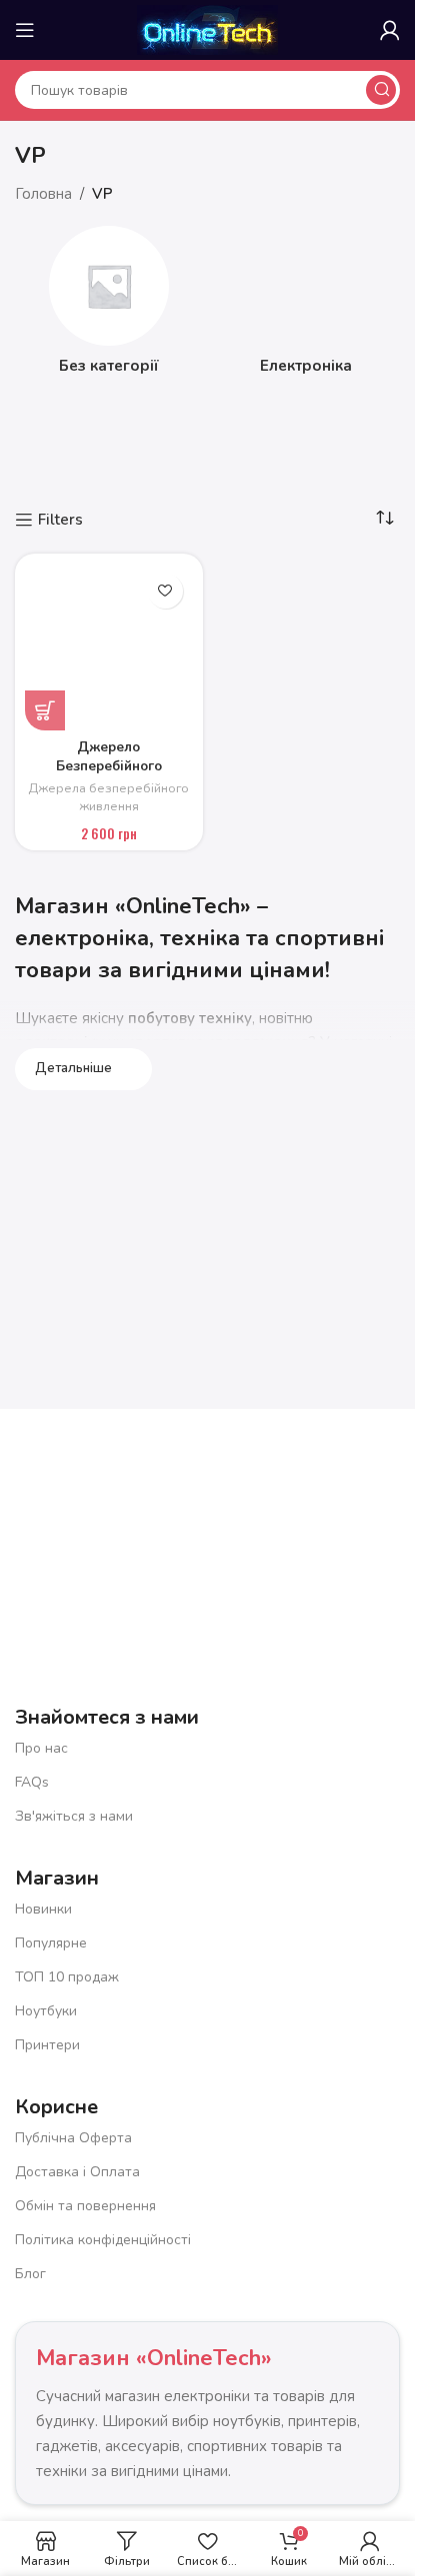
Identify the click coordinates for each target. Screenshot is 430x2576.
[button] (45, 710)
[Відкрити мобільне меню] (25, 30)
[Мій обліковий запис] (390, 30)
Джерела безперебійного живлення (108, 797)
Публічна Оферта (73, 2138)
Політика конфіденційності (103, 2240)
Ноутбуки (46, 2011)
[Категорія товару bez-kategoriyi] (109, 306)
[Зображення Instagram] (315, 1516)
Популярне (51, 1943)
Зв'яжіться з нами (74, 1816)
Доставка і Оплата (77, 2172)
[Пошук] (381, 90)
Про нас (41, 1748)
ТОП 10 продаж (67, 1977)
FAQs (32, 1782)
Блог (30, 2274)
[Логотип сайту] (207, 29)
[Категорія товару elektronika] (307, 306)
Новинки (43, 1909)
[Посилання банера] (207, 466)
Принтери (47, 2045)
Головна (43, 194)
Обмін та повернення (85, 2206)
